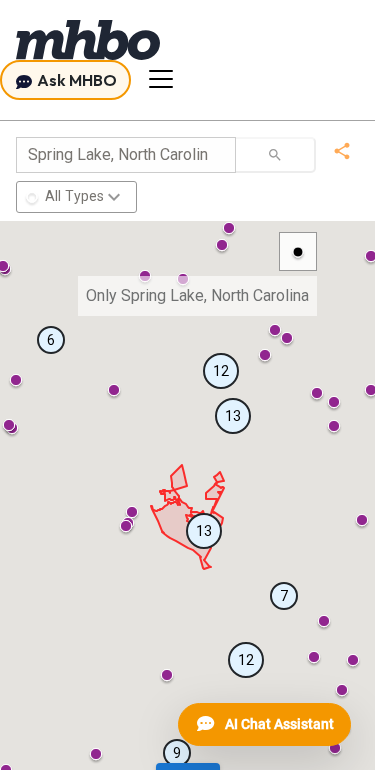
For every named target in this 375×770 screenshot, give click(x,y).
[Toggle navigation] (161, 79)
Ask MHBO (75, 80)
